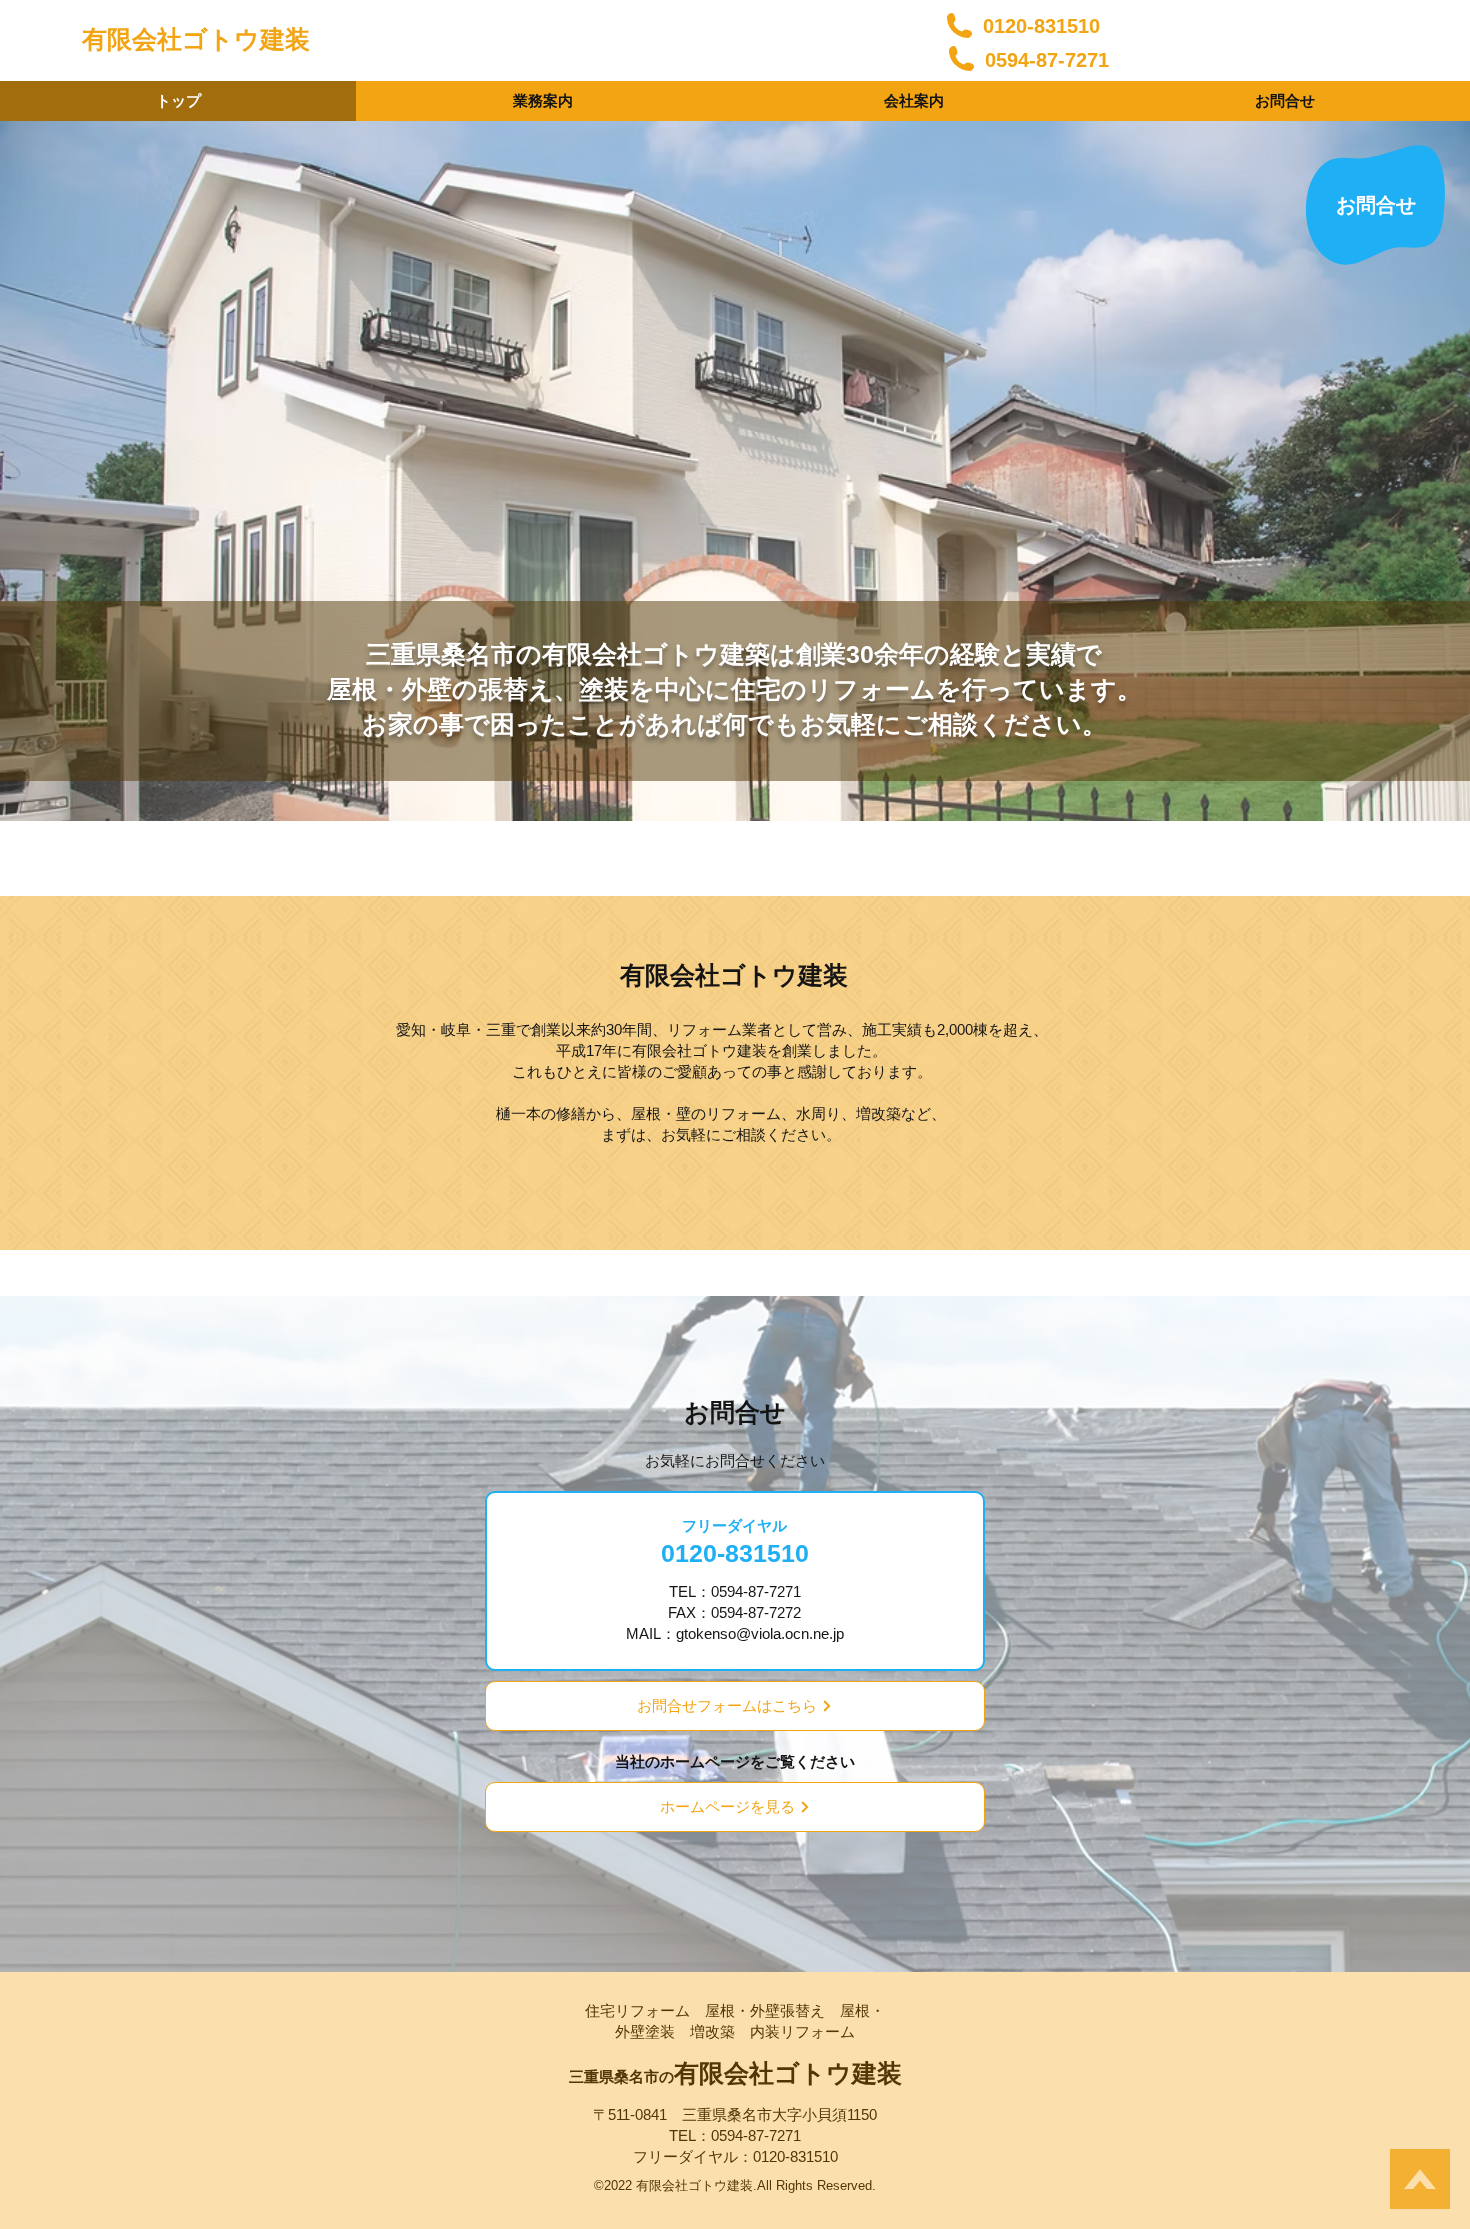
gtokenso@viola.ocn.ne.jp (760, 1633)
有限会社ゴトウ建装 (196, 39)
